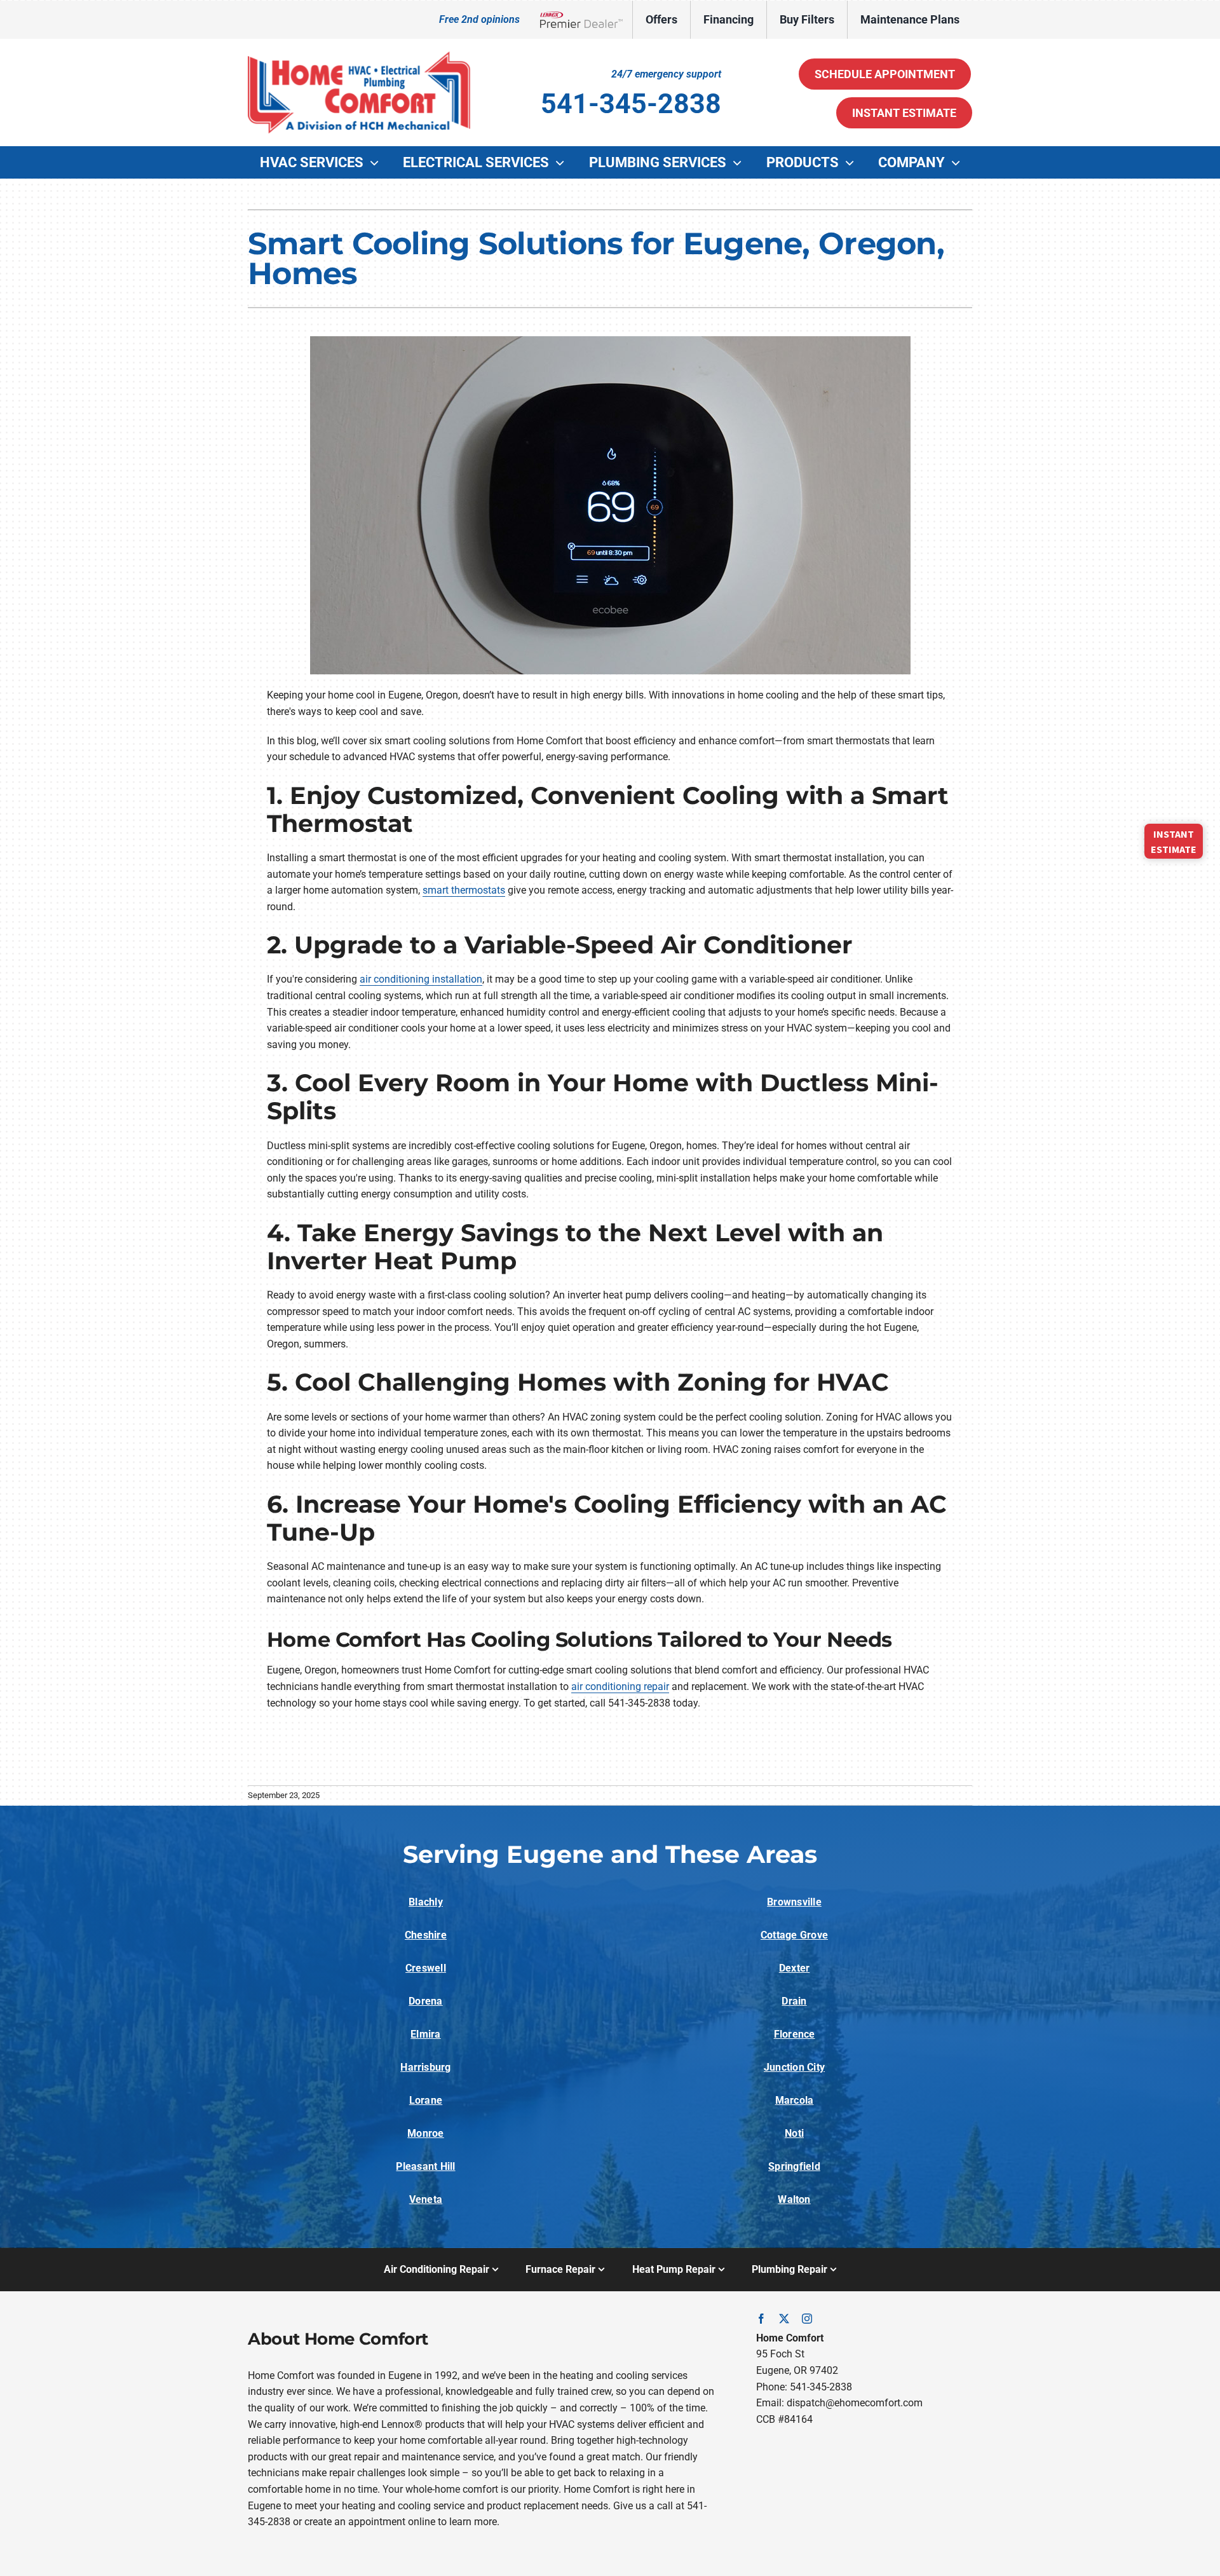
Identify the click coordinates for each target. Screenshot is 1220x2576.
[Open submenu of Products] (853, 163)
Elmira (425, 2034)
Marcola (795, 2100)
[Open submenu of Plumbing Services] (740, 163)
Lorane (426, 2100)
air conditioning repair (620, 1687)
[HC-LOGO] (359, 56)
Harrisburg (425, 2067)
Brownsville (794, 1902)
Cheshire (426, 1935)
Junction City (794, 2067)
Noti (794, 2133)
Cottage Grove (794, 1935)
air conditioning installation (421, 979)
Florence (795, 2034)
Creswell (426, 1968)
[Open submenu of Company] (959, 163)
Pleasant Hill (425, 2166)
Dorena (425, 2001)
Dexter (794, 1968)
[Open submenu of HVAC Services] (377, 163)
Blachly (426, 1902)
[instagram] (807, 2319)
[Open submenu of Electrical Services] (563, 163)
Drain (794, 2001)
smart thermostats (464, 890)
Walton (794, 2199)
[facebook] (761, 2319)
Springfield (794, 2166)
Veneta (426, 2199)
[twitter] (784, 2319)
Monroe (425, 2133)
